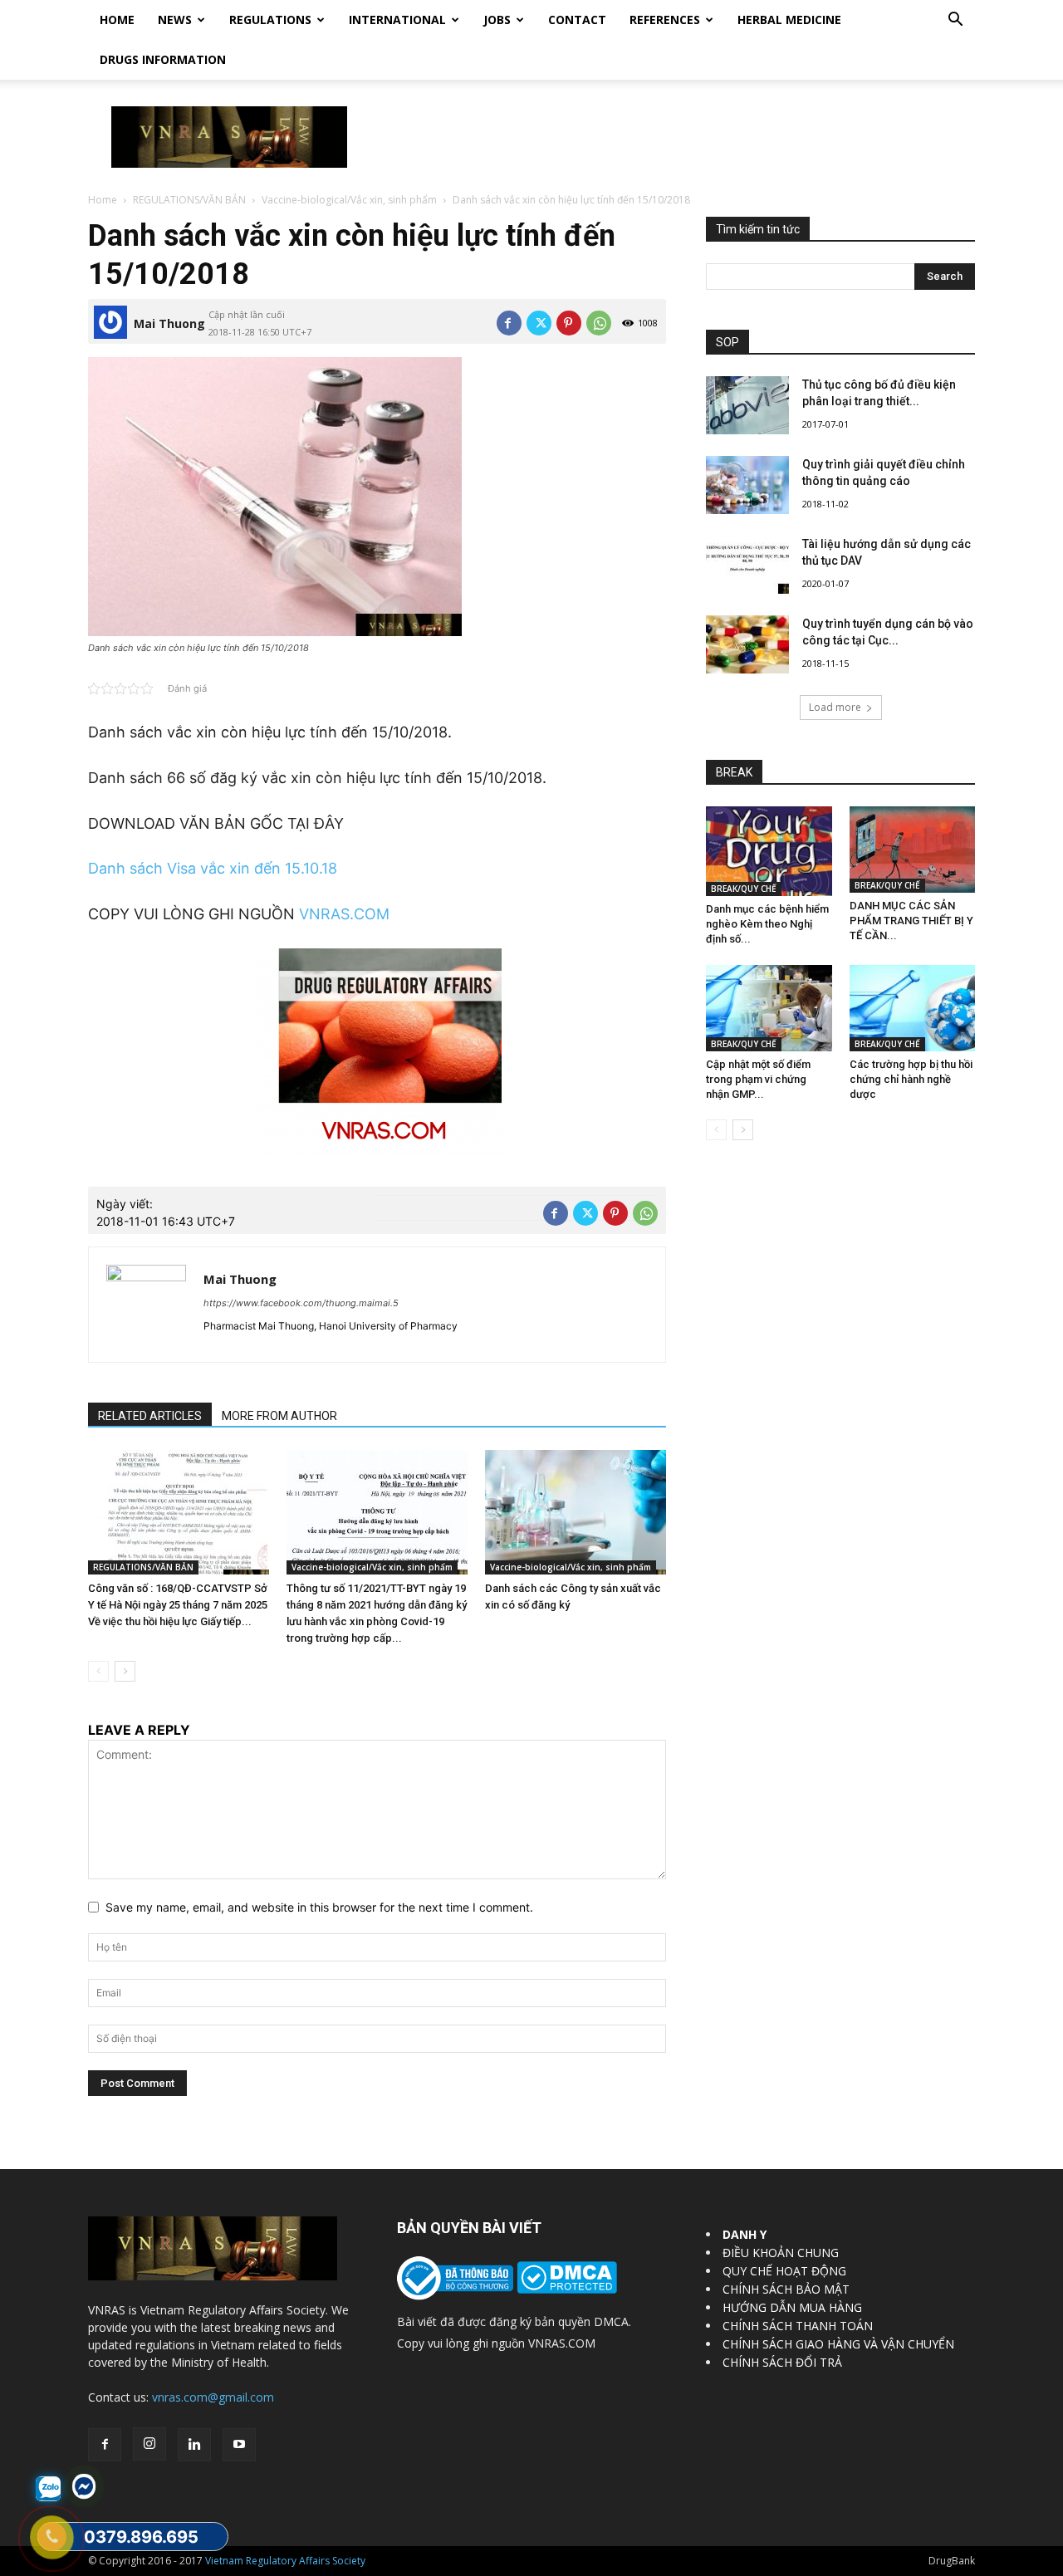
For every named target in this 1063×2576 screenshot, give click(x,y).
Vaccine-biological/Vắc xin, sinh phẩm (349, 200)
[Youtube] (239, 2445)
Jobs (497, 20)
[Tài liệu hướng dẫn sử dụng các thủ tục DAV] (747, 565)
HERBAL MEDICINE (789, 20)
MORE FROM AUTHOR (279, 1416)
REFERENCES (665, 20)
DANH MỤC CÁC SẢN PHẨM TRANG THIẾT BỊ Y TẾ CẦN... (911, 921)
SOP (727, 342)
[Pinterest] (569, 323)
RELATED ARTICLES (150, 1416)
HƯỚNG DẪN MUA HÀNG (792, 2307)
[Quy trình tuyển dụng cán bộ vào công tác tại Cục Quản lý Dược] (747, 644)
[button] (955, 21)
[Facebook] (509, 323)
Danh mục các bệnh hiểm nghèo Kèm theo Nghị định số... (767, 924)
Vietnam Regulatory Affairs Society (285, 2561)
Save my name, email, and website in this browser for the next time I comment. (319, 1907)
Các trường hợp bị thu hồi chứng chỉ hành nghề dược (911, 1079)
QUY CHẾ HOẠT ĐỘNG (784, 2271)
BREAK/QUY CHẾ (744, 889)
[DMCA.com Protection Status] (565, 2289)
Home (117, 20)
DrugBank (952, 2561)
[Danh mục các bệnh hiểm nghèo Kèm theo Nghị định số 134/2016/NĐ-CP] (769, 851)
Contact (577, 20)
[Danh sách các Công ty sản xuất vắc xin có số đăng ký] (576, 1512)
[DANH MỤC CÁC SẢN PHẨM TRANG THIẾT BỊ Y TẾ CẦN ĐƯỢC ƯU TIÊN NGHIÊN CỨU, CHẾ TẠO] (913, 850)
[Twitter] (539, 323)
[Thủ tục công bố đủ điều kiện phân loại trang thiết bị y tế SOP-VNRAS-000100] (747, 405)
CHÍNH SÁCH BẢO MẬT (786, 2289)
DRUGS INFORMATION (163, 59)
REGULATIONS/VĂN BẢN (189, 200)
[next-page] (125, 1671)
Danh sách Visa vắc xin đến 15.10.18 (213, 868)
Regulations (270, 20)
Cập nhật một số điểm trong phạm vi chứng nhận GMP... (758, 1079)
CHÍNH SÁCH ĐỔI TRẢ (782, 2362)
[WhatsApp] (599, 323)
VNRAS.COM (344, 914)
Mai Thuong (169, 323)
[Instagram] (149, 2444)
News (175, 20)
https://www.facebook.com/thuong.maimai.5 (301, 1303)
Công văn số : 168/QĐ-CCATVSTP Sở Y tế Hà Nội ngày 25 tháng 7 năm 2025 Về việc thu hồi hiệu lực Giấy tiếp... (178, 1605)
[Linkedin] (194, 2445)
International (397, 20)
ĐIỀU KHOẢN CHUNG (781, 2253)
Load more (835, 707)
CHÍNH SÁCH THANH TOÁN (798, 2326)
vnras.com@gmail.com (213, 2397)
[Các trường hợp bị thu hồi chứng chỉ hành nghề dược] (913, 1008)
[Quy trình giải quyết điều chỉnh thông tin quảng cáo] (747, 485)
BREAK (734, 772)
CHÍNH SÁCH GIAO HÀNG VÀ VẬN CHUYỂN (838, 2344)
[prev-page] (98, 1671)
